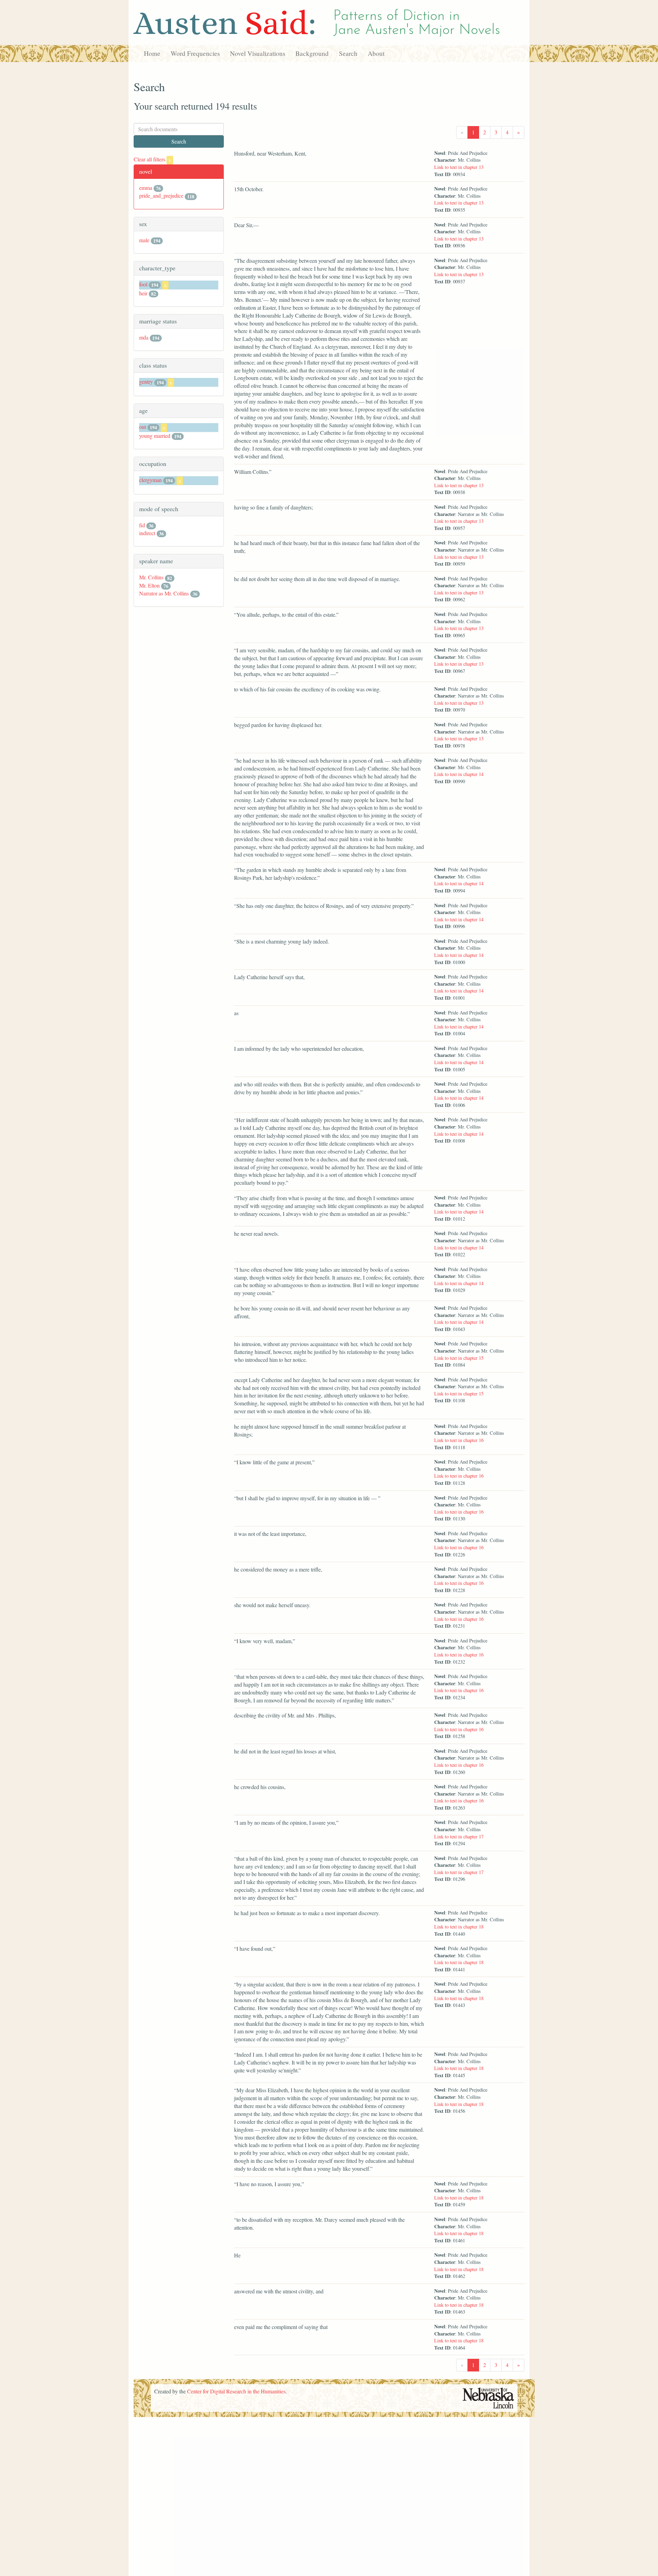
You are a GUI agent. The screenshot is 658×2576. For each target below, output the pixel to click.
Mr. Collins (151, 577)
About (376, 53)
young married (155, 436)
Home (152, 53)
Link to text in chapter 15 (459, 1358)
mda (144, 337)
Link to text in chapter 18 (459, 1927)
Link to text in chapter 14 (459, 774)
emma (146, 188)
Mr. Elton (149, 585)
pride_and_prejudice (161, 195)
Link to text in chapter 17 (459, 1837)
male (144, 240)
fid (142, 525)
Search (348, 53)
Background (312, 53)
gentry (146, 381)
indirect (147, 533)
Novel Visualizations (258, 53)
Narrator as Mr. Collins (164, 593)
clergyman (150, 480)
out (143, 427)
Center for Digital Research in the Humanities (236, 2391)
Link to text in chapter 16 (459, 1440)
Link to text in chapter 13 (459, 167)
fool (143, 284)
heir (143, 293)
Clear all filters (152, 159)
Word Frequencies (195, 53)
